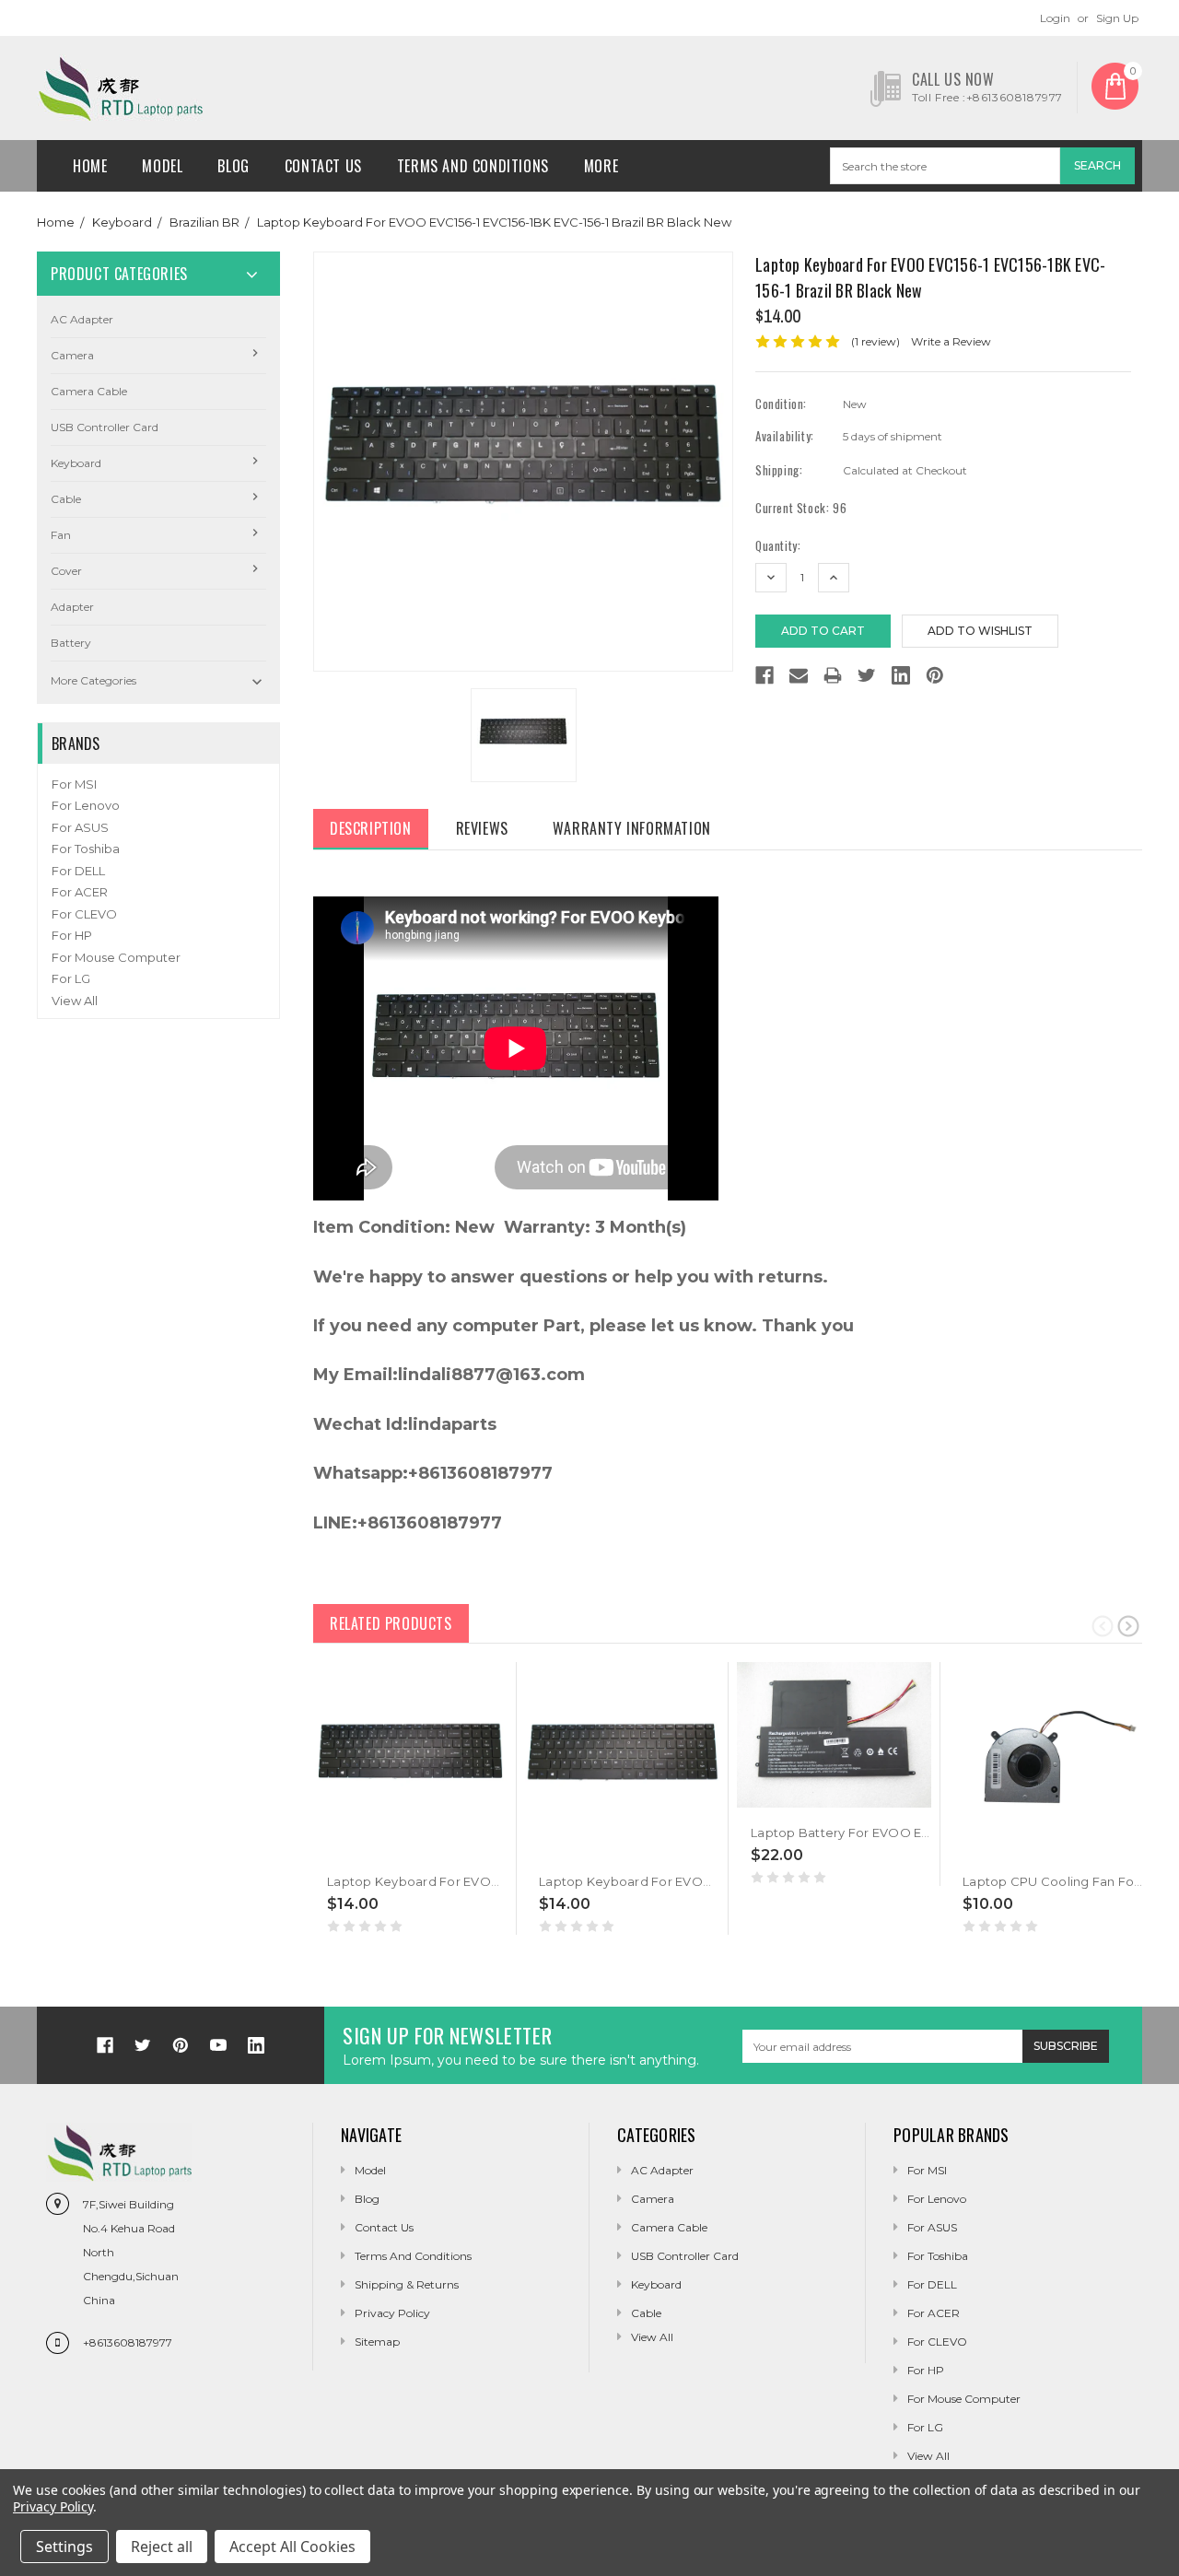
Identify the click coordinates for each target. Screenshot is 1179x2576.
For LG (71, 978)
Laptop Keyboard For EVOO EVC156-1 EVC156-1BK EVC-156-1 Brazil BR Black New (494, 222)
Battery (71, 643)
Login (1055, 18)
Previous (1103, 1625)
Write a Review (951, 341)
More (601, 166)
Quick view (329, 1853)
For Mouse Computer (116, 957)
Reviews (482, 828)
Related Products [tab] (391, 1623)
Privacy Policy (392, 2313)
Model (162, 166)
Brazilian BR (204, 222)
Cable (66, 499)
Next (1128, 1625)
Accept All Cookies (292, 2547)
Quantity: (778, 546)
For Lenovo (86, 805)
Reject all (162, 2547)
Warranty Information (632, 828)
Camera (72, 355)
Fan (61, 535)
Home (90, 166)
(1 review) (875, 341)
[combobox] (945, 166)
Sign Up (1117, 18)
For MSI (74, 784)
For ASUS (80, 827)
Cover (66, 571)
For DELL (78, 871)
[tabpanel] (411, 1799)
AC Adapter (82, 319)
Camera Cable (89, 391)
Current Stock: (801, 508)
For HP (72, 935)
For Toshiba (86, 849)
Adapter (72, 607)
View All (75, 1001)
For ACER (80, 892)
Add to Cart (365, 1853)
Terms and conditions (473, 166)
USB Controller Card (105, 427)
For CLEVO (84, 914)
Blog (233, 166)
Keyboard (122, 222)
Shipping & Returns (407, 2284)
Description (371, 828)
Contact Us (323, 166)
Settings (64, 2547)
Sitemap (377, 2342)
